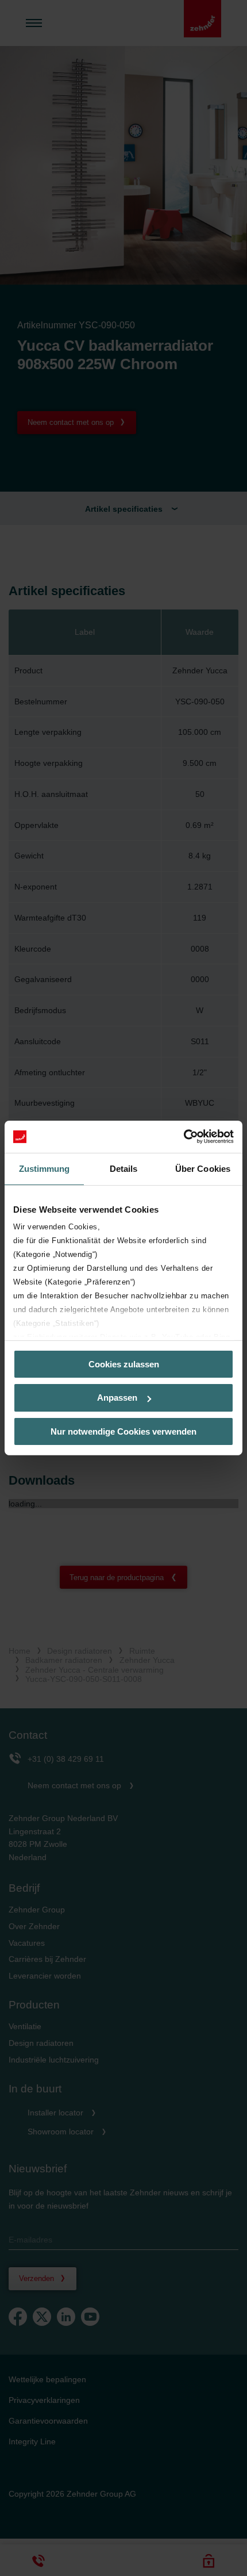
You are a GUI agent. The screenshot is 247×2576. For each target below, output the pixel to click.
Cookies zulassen (124, 1364)
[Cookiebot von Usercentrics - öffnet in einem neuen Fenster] (184, 1137)
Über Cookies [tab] (203, 1168)
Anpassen (117, 1398)
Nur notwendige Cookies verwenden (123, 1431)
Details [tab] (124, 1168)
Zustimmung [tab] (45, 1168)
